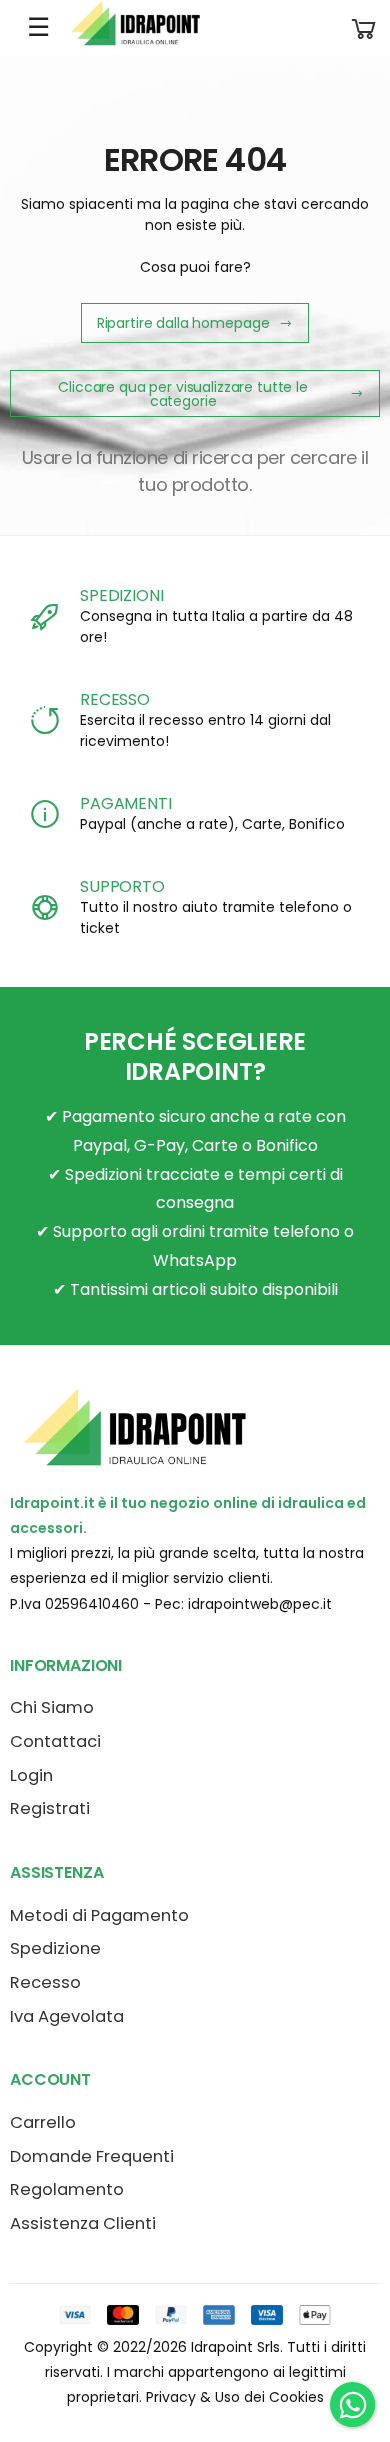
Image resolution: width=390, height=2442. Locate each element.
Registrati (50, 1808)
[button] (364, 27)
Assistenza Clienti (83, 2223)
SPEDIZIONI (121, 595)
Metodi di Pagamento (99, 1915)
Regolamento (67, 2189)
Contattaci (55, 1741)
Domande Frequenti (92, 2156)
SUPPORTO (122, 886)
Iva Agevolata (67, 2016)
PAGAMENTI (126, 803)
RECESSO (115, 699)
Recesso (45, 1982)
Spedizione (55, 1948)
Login (31, 1775)
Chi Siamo (52, 1707)
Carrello (43, 2122)
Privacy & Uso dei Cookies (235, 2397)
